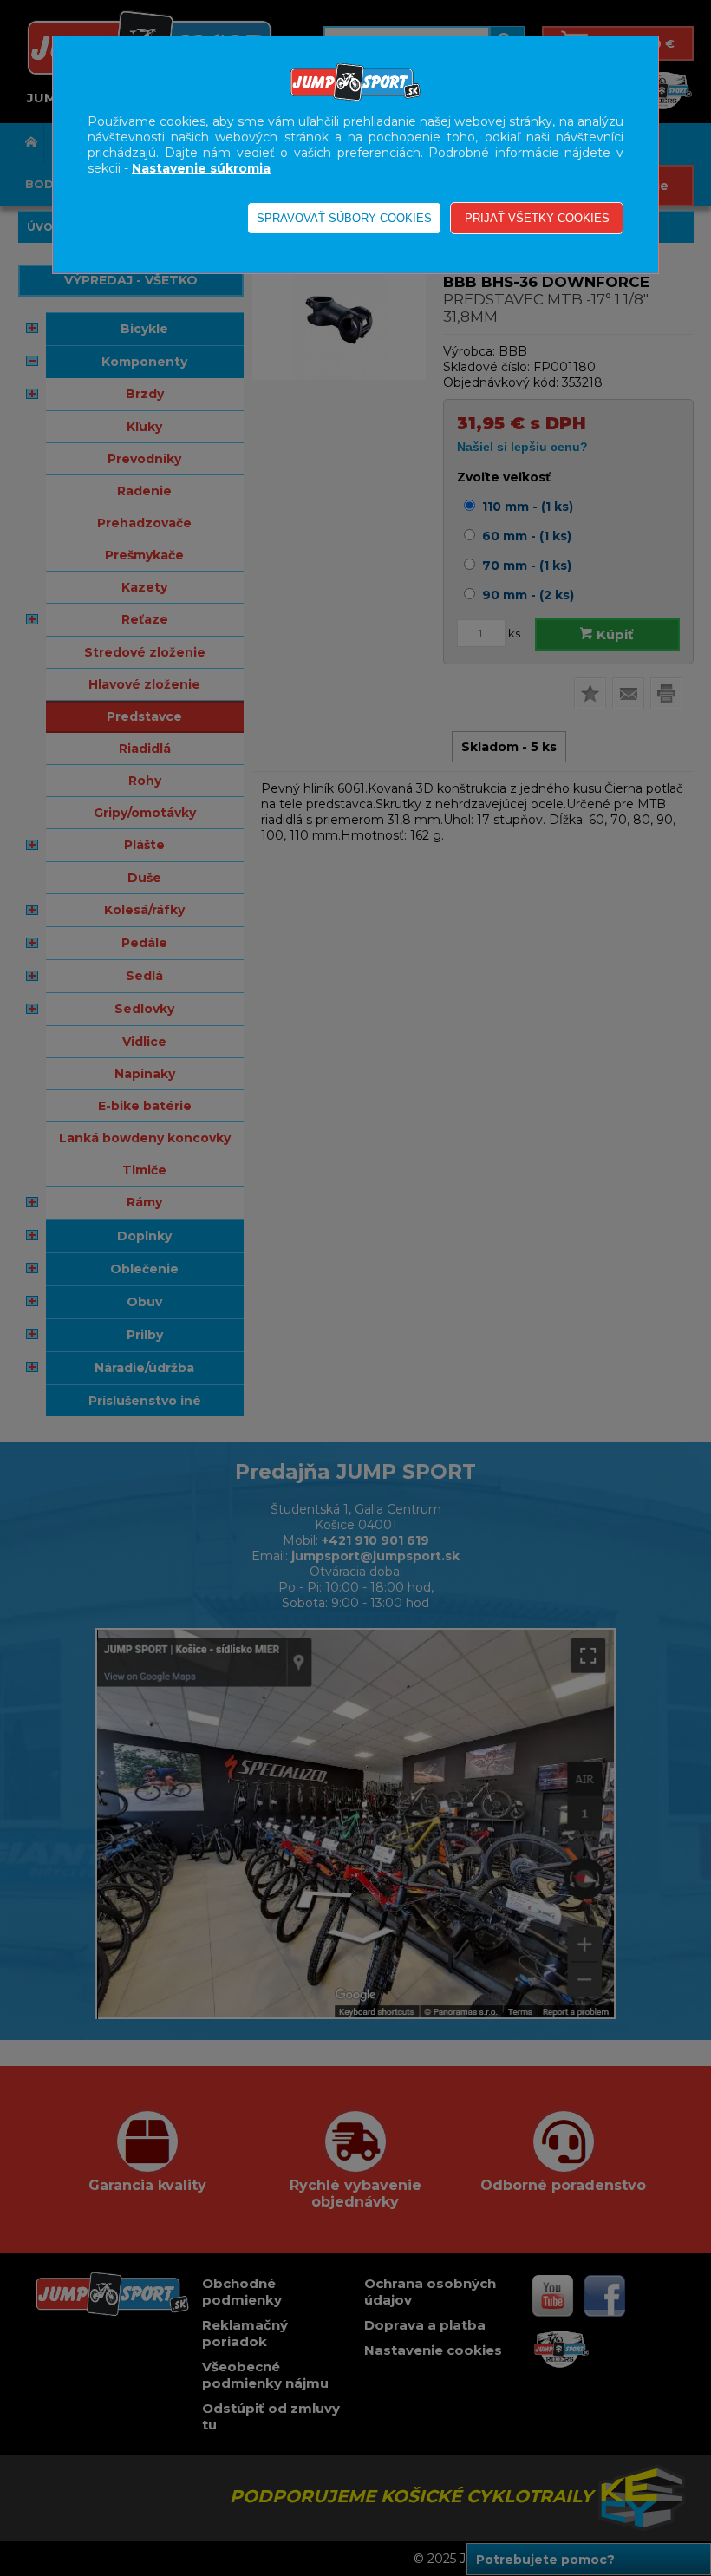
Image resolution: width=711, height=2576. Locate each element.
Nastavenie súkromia (201, 168)
